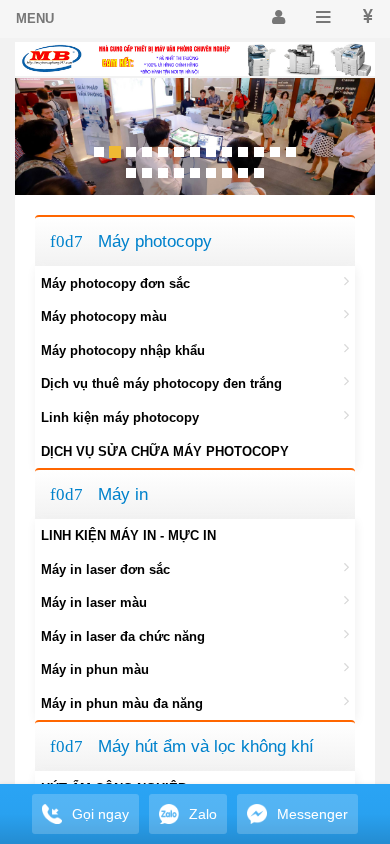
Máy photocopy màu (104, 316)
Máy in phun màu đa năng (122, 703)
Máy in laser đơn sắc (105, 569)
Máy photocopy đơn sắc (115, 283)
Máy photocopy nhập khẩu (123, 350)
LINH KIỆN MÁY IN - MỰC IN (128, 535)
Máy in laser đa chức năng (123, 636)
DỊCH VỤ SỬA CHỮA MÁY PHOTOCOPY (165, 451)
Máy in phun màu (95, 669)
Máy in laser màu (94, 602)
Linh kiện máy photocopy (120, 417)
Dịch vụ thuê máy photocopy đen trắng (161, 383)
